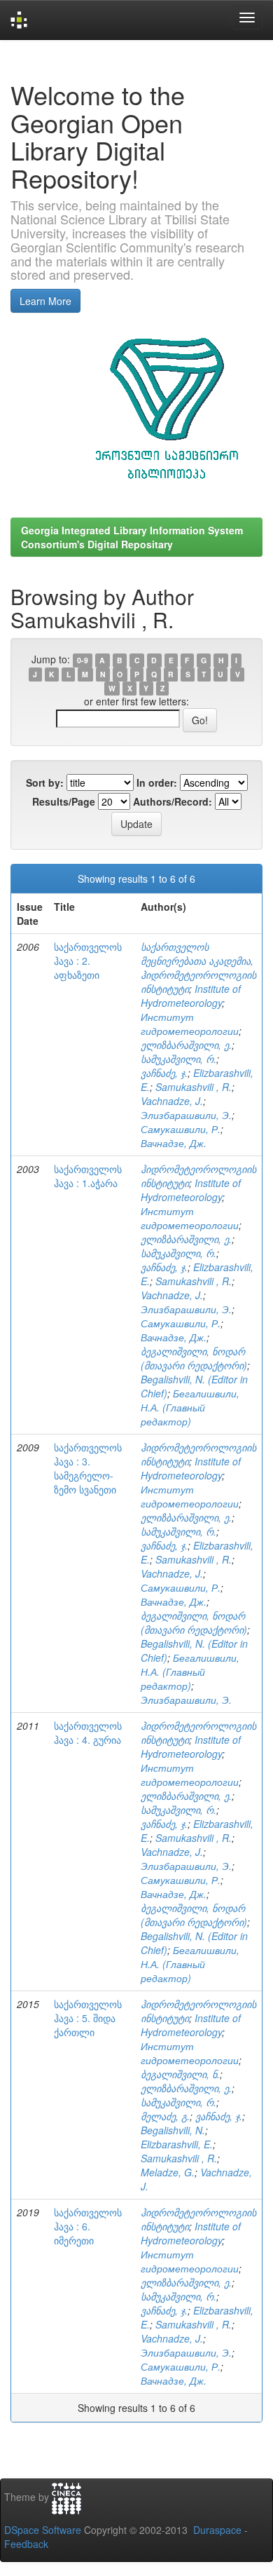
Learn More (45, 301)
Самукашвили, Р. (181, 1129)
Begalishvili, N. (173, 2130)
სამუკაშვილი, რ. (178, 1059)
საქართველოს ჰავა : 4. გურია (88, 1733)
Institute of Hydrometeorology (191, 996)
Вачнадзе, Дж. (174, 1143)
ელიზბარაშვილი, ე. (186, 1045)
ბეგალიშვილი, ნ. (180, 2074)
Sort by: (45, 782)
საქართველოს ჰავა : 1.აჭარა (88, 1176)
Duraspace (217, 2530)
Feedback (26, 2544)
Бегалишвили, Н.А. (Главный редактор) (190, 1407)
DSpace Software (43, 2530)
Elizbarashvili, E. (177, 2144)
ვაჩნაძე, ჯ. (164, 1073)
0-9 (83, 660)
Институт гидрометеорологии (190, 1024)
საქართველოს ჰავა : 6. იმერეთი (88, 2226)
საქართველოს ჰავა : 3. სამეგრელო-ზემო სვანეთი (88, 1468)
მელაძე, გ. (165, 2116)
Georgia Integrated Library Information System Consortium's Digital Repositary (132, 537)
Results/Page (64, 801)
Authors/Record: (173, 801)
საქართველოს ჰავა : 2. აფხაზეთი (88, 961)
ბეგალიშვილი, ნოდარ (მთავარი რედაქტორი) (194, 1358)
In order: (157, 782)
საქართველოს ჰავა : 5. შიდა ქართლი (88, 2018)
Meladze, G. (168, 2172)
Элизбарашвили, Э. (186, 1115)
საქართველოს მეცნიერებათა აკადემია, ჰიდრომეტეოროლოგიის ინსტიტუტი (198, 968)
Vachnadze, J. (172, 1101)
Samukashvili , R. (194, 1087)
